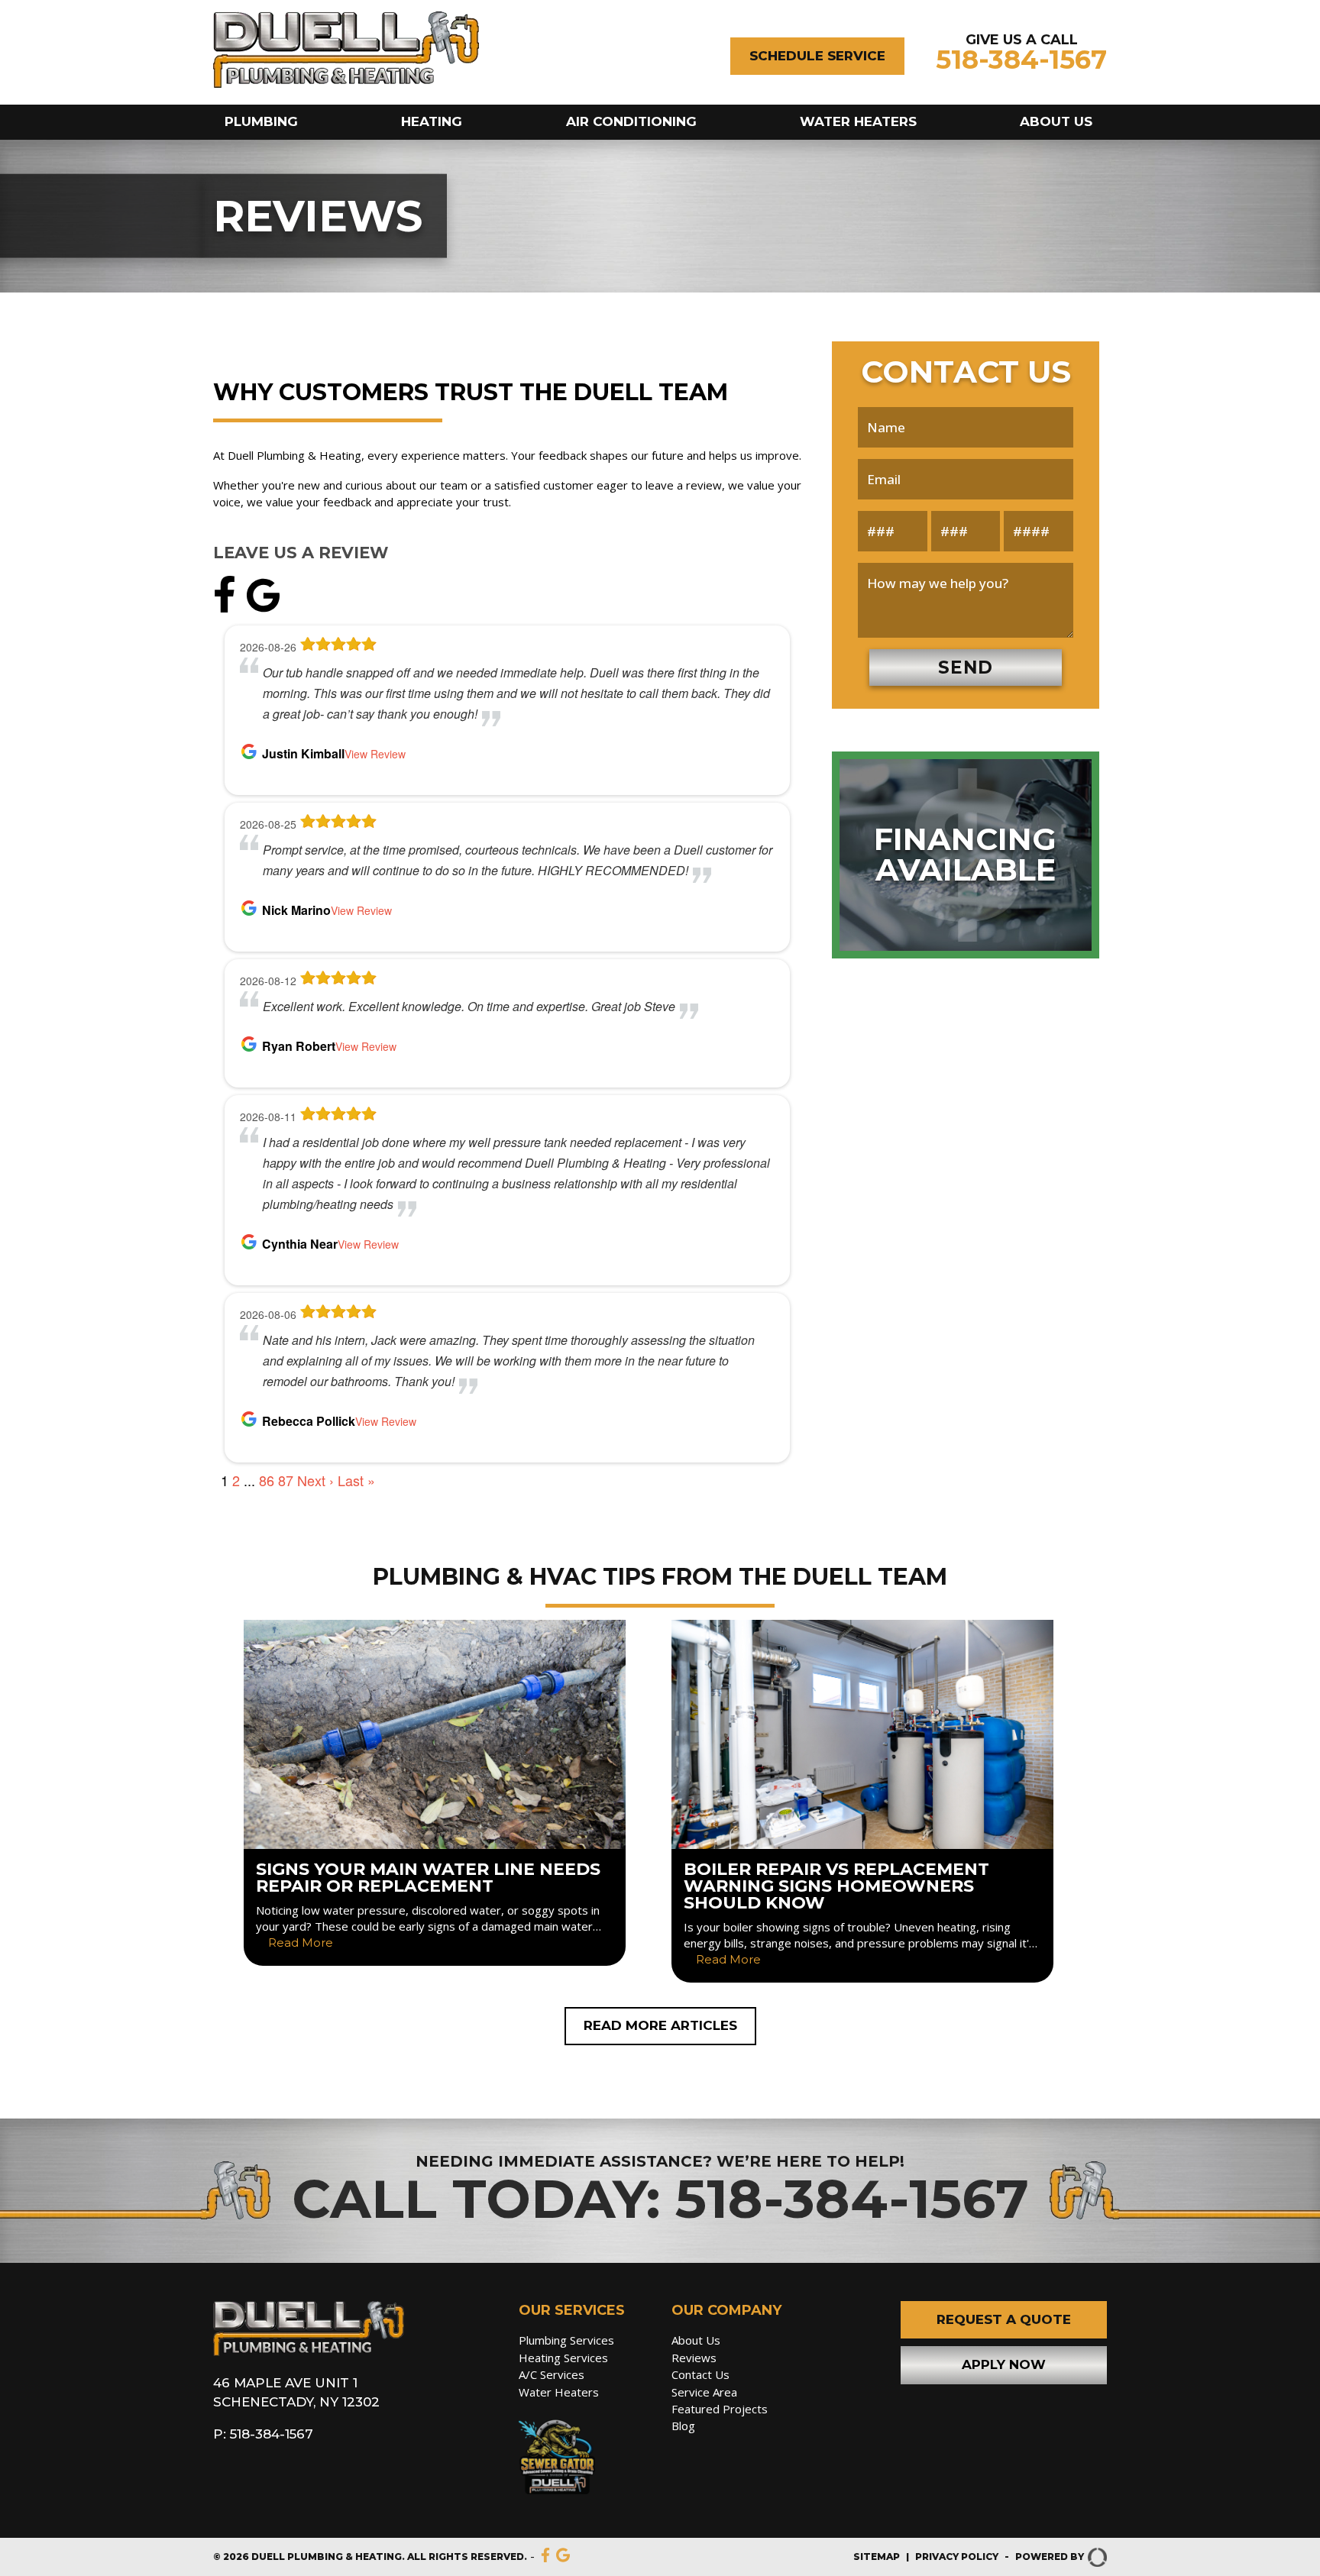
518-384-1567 (1021, 60)
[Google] (563, 2557)
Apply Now (1004, 2364)
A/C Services (552, 2374)
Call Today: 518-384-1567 (660, 2199)
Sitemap (877, 2557)
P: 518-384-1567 (263, 2434)
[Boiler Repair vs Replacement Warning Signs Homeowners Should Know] (862, 1802)
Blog (683, 2426)
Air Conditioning (631, 121)
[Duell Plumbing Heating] (346, 84)
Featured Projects (720, 2409)
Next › (315, 1480)
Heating (432, 121)
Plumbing (261, 121)
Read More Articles (660, 2025)
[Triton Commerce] (1095, 2557)
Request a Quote (1004, 2319)
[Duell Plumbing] (309, 2352)
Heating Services (563, 2358)
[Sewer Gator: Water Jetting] (584, 2460)
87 (286, 1480)
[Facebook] (228, 608)
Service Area (704, 2392)
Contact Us (700, 2374)
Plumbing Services (566, 2340)
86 (267, 1480)
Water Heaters (858, 121)
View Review (375, 754)
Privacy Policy (957, 2557)
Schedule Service (817, 56)
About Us (1056, 121)
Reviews (694, 2358)
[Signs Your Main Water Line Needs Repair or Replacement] (435, 1793)
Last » (356, 1480)
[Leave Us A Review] (263, 608)
